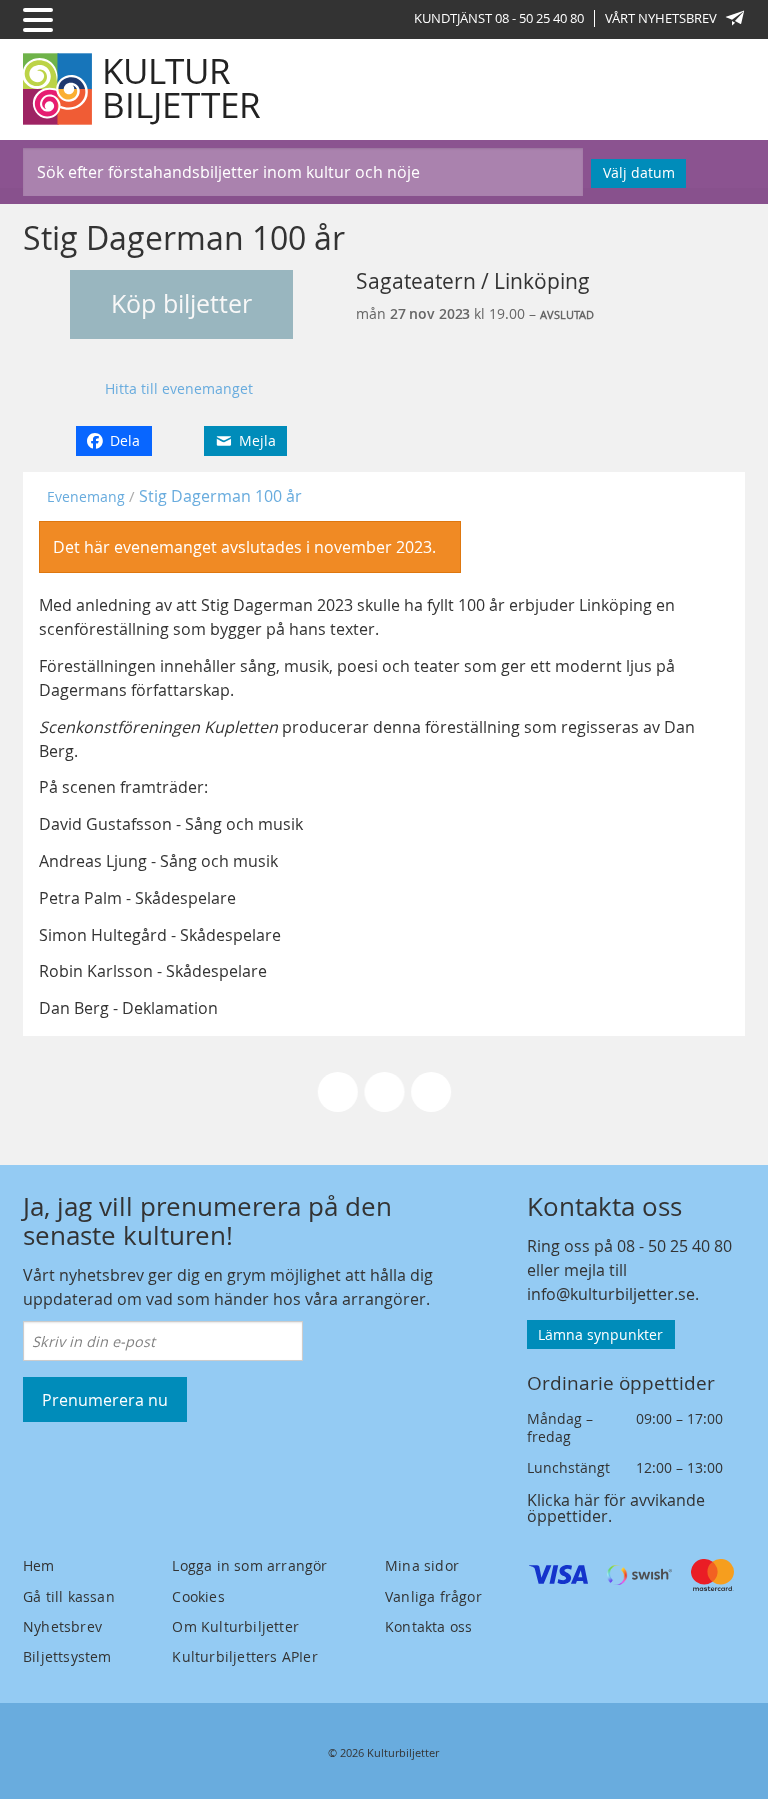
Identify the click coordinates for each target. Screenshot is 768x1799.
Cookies (198, 1596)
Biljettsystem (67, 1656)
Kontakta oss (428, 1626)
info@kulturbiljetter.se (611, 1294)
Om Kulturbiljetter (235, 1626)
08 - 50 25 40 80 (674, 1246)
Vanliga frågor (433, 1596)
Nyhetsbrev (62, 1626)
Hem (39, 1565)
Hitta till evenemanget (179, 388)
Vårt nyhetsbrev (661, 18)
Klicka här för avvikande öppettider (616, 1508)
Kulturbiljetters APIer (244, 1656)
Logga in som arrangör (249, 1565)
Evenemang (86, 496)
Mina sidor (422, 1565)
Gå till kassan (69, 1596)
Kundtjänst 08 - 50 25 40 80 (499, 18)
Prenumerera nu (105, 1400)
